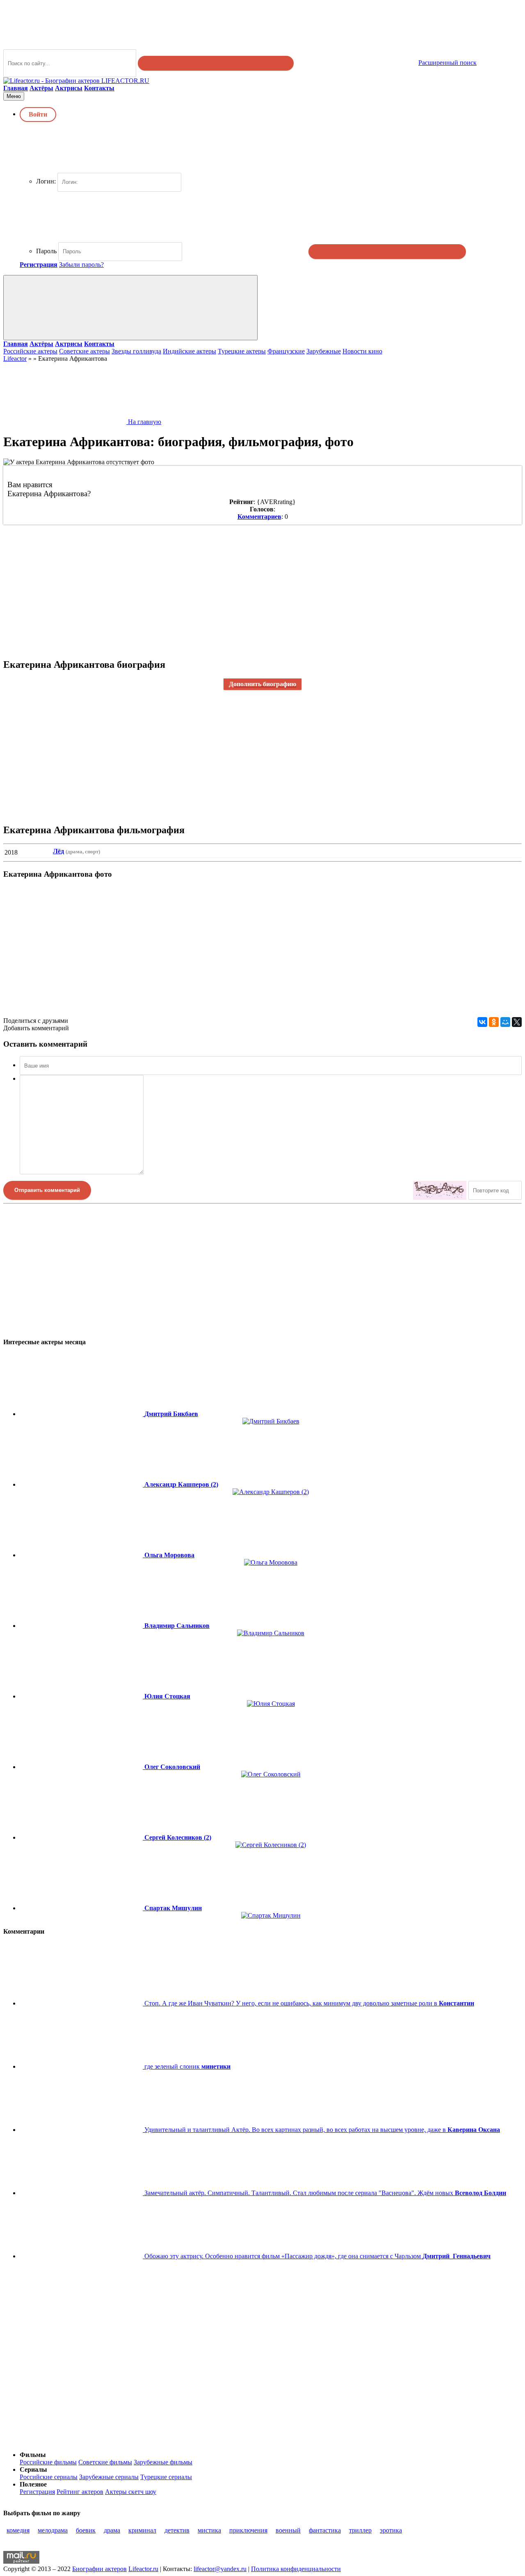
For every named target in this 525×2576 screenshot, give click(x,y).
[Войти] (387, 252)
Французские (286, 351)
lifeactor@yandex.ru (220, 2569)
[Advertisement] (249, 586)
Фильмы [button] (33, 2455)
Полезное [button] (33, 2484)
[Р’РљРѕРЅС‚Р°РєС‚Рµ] (482, 1022)
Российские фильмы (48, 2462)
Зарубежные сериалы (109, 2477)
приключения (248, 2530)
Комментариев (259, 517)
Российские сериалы (49, 2477)
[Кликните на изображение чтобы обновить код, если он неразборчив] (440, 1190)
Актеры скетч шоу (131, 2492)
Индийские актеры (189, 351)
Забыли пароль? (81, 265)
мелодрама (53, 2530)
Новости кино (362, 351)
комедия (18, 2530)
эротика (391, 2530)
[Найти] (216, 63)
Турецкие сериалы (166, 2477)
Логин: (46, 181)
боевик (86, 2530)
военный (288, 2530)
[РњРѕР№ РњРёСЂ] (505, 1022)
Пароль (46, 251)
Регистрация (37, 2492)
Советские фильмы (105, 2462)
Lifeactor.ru (143, 2569)
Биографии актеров (99, 2569)
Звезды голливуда (136, 351)
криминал (142, 2530)
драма (112, 2530)
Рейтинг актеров (80, 2492)
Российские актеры (30, 351)
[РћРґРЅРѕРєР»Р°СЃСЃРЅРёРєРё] (494, 1022)
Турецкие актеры (242, 351)
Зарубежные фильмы (163, 2462)
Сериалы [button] (33, 2469)
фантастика (325, 2530)
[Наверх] (65, 2441)
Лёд (58, 851)
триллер (360, 2530)
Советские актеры (84, 351)
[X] (517, 1022)
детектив (177, 2530)
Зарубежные (324, 351)
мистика (209, 2530)
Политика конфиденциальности (296, 2569)
